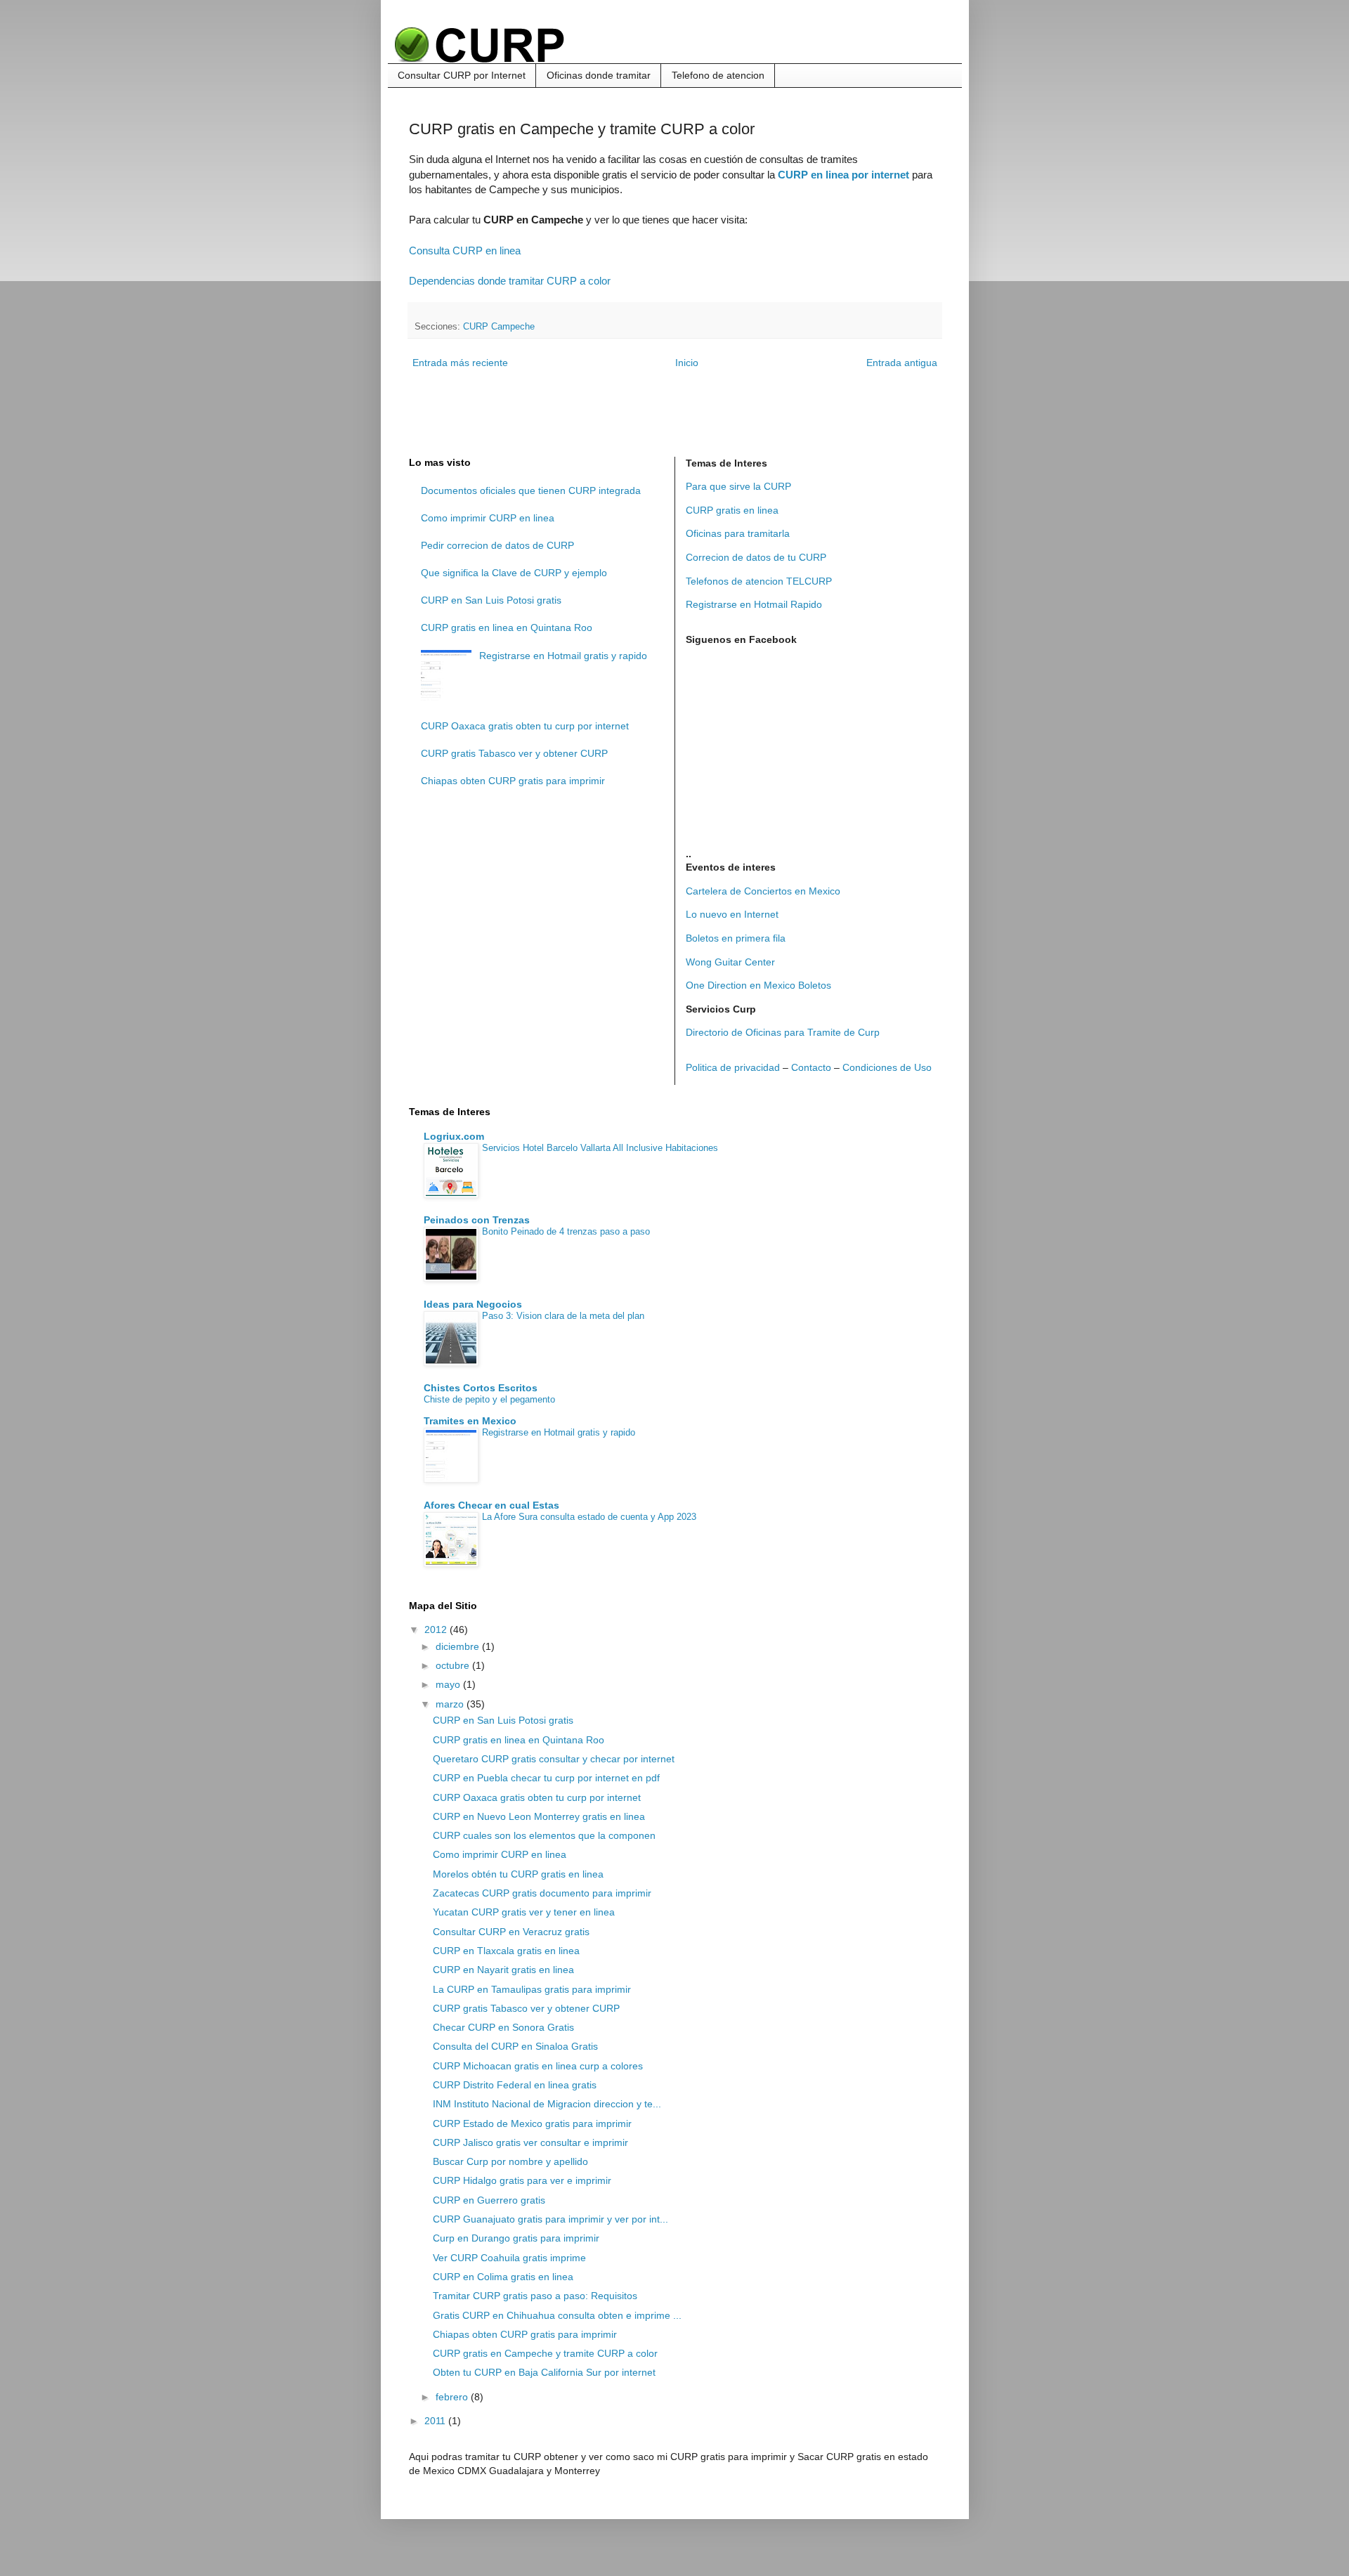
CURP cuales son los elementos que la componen (544, 1835)
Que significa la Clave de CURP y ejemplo (514, 573)
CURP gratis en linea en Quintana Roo (507, 627)
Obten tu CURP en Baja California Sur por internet (544, 2372)
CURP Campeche (499, 327)
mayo (449, 1684)
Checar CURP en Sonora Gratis (503, 2027)
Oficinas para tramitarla (738, 533)
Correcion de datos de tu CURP (756, 557)
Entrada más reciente (460, 363)
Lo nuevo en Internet (732, 914)
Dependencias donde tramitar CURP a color (510, 281)
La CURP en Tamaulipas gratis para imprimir (532, 1989)
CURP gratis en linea (732, 510)
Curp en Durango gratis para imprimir (516, 2238)
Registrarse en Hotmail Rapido (754, 604)
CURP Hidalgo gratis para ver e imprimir (522, 2180)
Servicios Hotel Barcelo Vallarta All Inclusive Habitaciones (600, 1148)
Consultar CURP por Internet (462, 75)
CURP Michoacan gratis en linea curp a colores (538, 2066)
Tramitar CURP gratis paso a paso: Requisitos (535, 2296)
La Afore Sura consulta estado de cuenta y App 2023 (589, 1517)
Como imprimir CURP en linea (488, 518)
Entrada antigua (902, 363)
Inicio (687, 363)
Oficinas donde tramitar (599, 75)
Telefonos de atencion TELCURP (759, 581)
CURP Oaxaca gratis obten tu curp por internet (525, 726)
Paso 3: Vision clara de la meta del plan (563, 1316)
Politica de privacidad (733, 1067)
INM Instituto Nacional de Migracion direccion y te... (547, 2104)
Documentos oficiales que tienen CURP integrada (531, 490)
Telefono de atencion (718, 75)
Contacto (811, 1067)
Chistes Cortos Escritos (481, 1388)
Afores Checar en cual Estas (491, 1505)
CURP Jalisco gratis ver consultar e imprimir (530, 2142)
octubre (454, 1665)
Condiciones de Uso (887, 1067)
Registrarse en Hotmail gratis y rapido (563, 656)
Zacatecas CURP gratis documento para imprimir (542, 1893)
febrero (453, 2397)
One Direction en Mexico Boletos (758, 985)
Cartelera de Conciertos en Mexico (763, 891)
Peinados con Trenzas (477, 1220)
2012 (437, 1629)
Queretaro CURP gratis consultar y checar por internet (554, 1759)
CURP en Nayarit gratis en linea (503, 1970)
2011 (436, 2421)
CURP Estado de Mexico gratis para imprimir (532, 2123)
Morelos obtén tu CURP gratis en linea (518, 1874)
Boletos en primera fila (736, 938)
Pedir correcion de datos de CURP (497, 545)
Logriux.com (454, 1136)
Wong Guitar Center (730, 962)
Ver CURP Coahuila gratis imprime (509, 2258)
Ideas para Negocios (473, 1304)
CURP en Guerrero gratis (489, 2200)
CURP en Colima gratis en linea (503, 2277)
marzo (451, 1704)
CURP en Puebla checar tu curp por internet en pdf (546, 1778)
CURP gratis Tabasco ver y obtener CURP (514, 753)
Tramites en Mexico (470, 1421)
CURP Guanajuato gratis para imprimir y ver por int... (550, 2219)
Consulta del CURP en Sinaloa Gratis (515, 2046)
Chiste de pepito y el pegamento (489, 1399)
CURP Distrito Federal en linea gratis (515, 2085)
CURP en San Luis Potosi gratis (491, 600)
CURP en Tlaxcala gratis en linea (506, 1951)
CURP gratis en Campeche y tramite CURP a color (545, 2353)
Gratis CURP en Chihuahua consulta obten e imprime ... (557, 2315)
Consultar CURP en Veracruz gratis (511, 1932)
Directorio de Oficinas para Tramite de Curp (783, 1032)
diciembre (459, 1646)
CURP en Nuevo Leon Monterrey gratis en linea (539, 1816)
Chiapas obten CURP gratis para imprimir (513, 781)
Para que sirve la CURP (738, 486)
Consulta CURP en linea (465, 251)
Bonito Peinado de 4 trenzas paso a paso (566, 1231)
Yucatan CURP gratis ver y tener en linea (524, 1912)
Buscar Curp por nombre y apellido (510, 2161)
